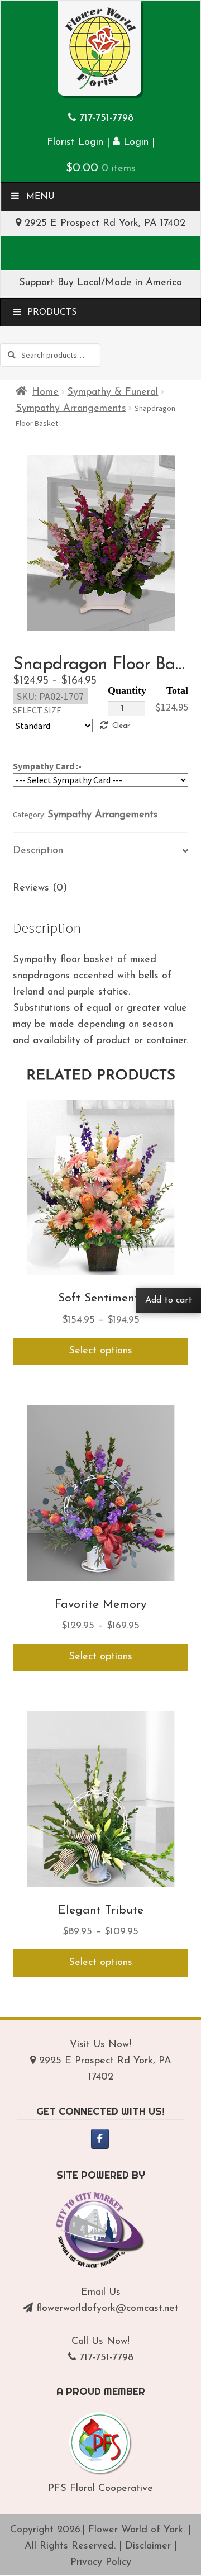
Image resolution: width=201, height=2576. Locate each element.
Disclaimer (148, 2546)
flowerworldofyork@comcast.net (107, 2309)
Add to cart (169, 1300)
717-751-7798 (106, 119)
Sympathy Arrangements (71, 409)
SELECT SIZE (37, 710)
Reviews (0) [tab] (40, 888)
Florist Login (75, 143)
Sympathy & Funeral (113, 392)
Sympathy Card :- (47, 766)
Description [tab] (38, 851)
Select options (100, 1351)
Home (45, 392)
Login (134, 143)
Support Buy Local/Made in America (100, 283)
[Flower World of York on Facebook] (100, 2139)
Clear (121, 726)
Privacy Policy (101, 2563)
